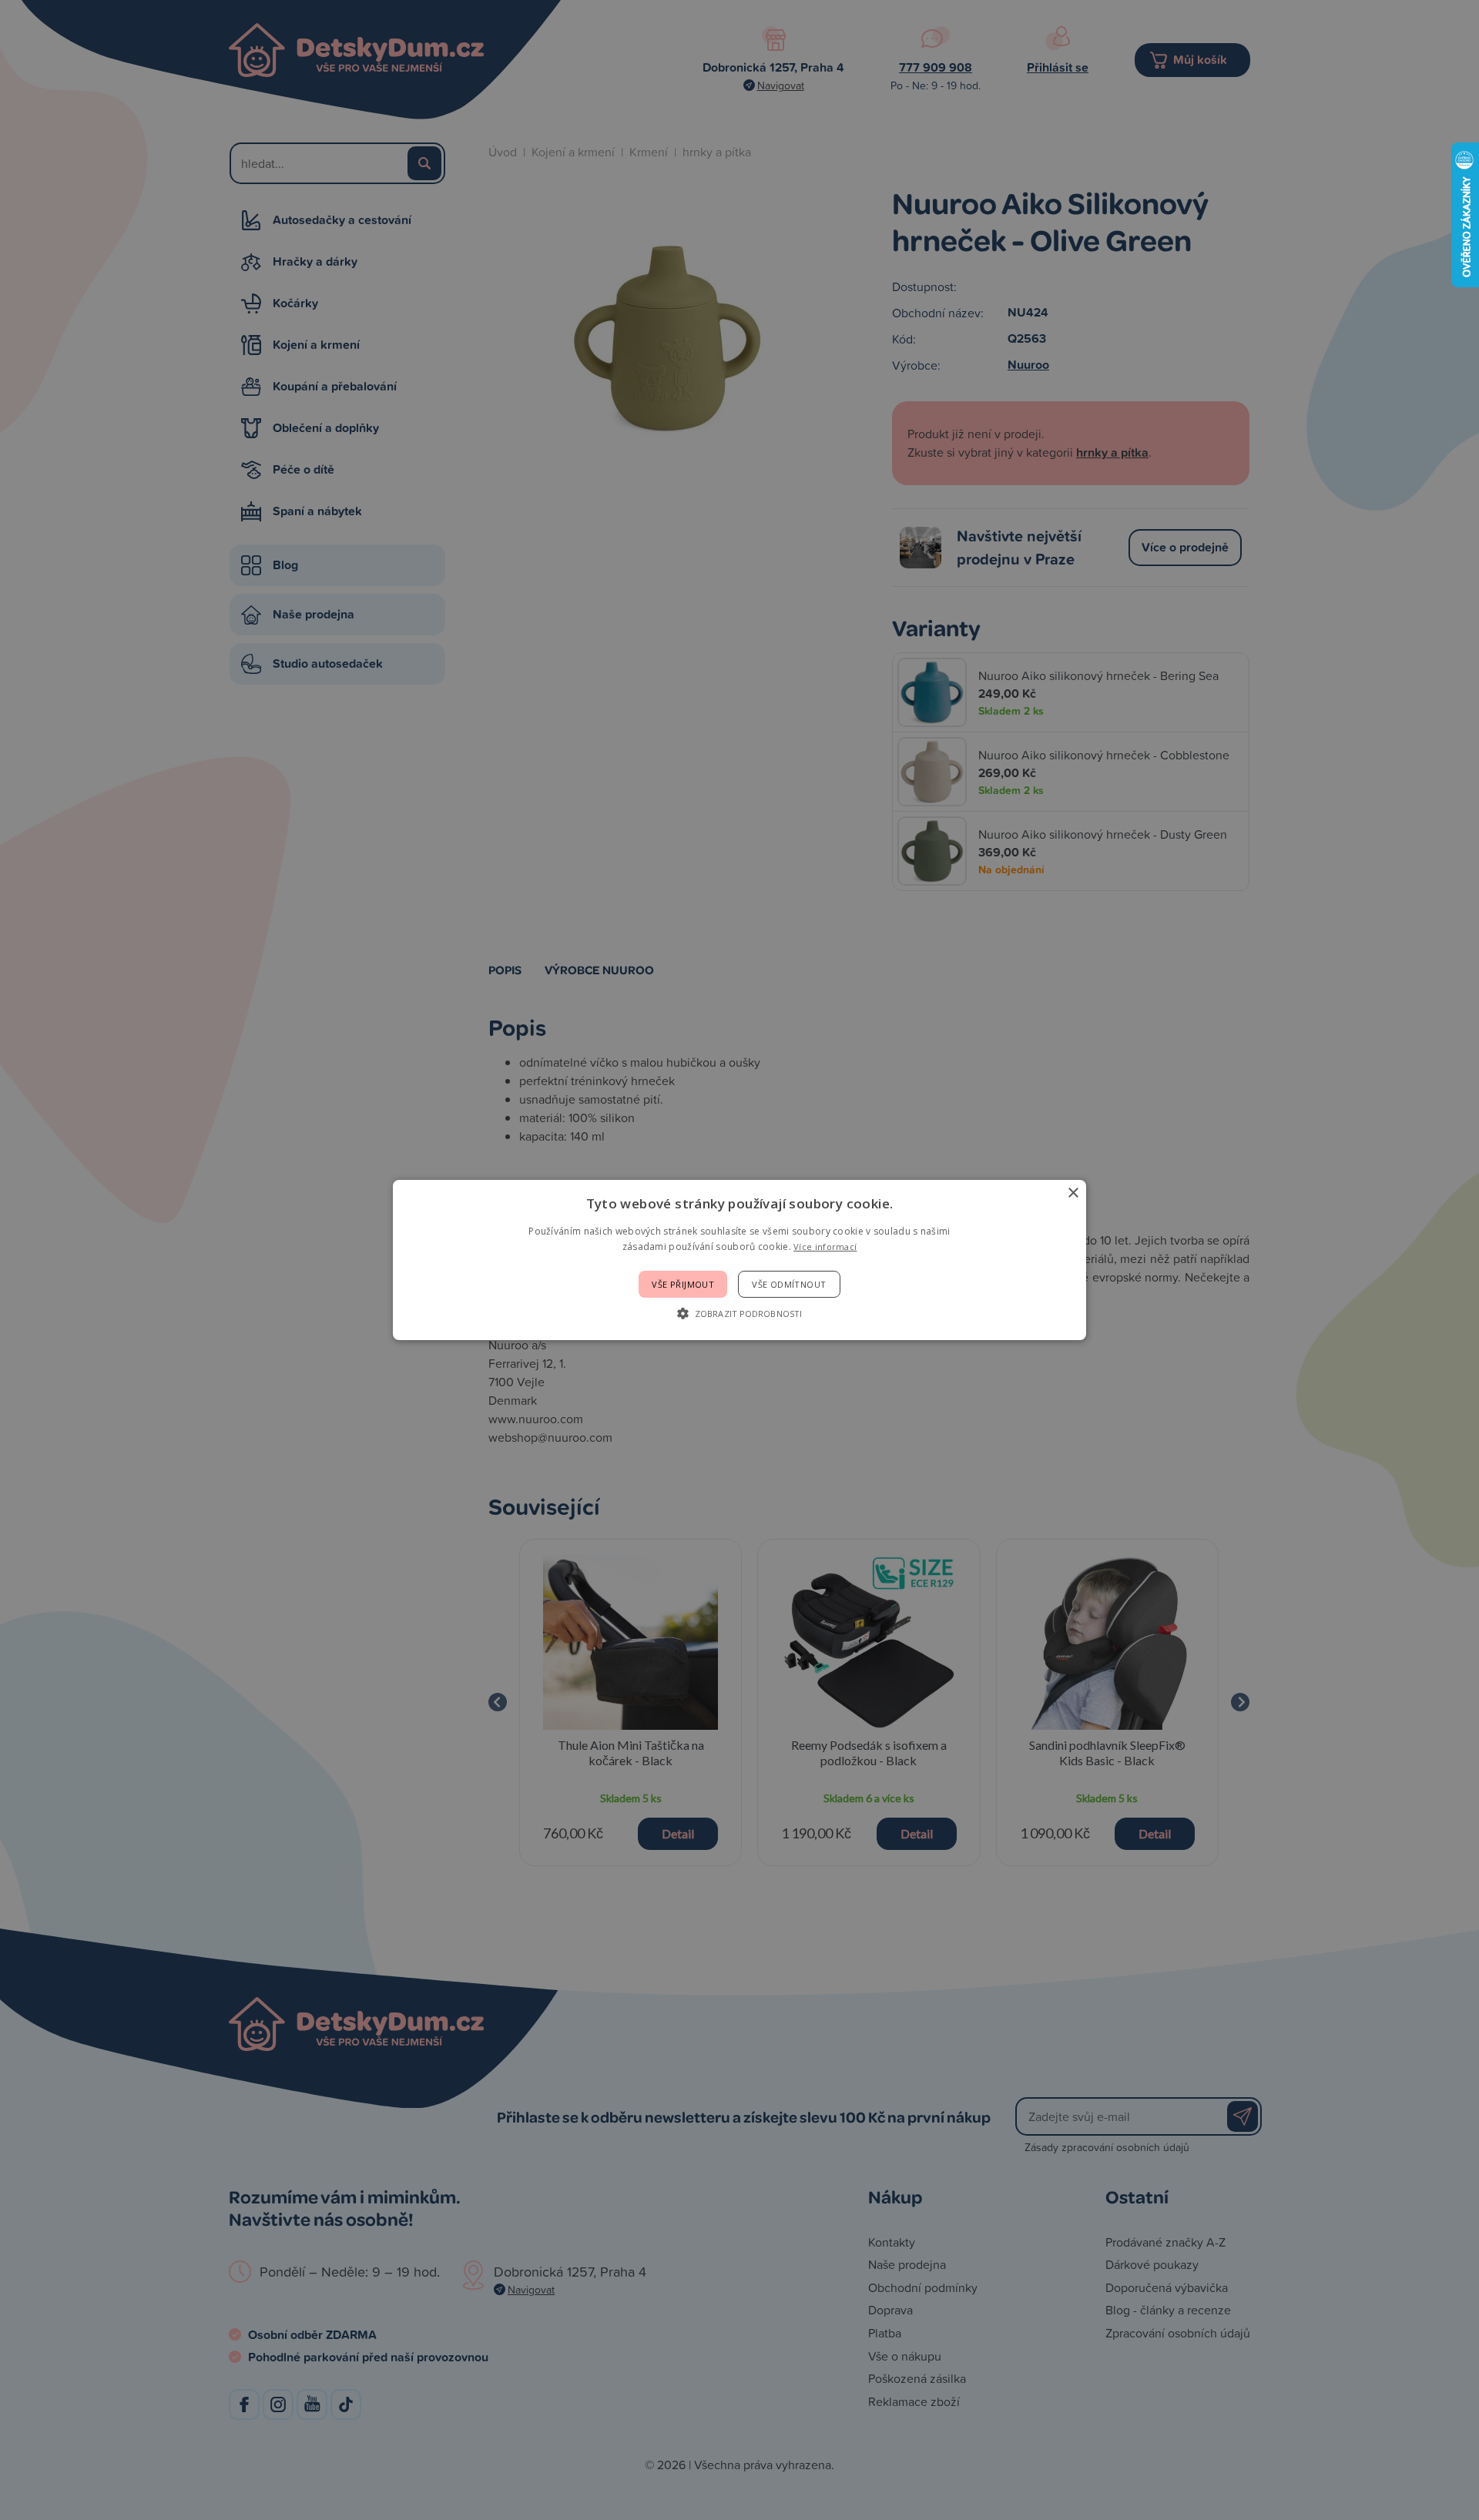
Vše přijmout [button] (683, 1284)
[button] (739, 1313)
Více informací (825, 1247)
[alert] (739, 1260)
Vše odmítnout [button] (789, 1284)
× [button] (1073, 1193)
